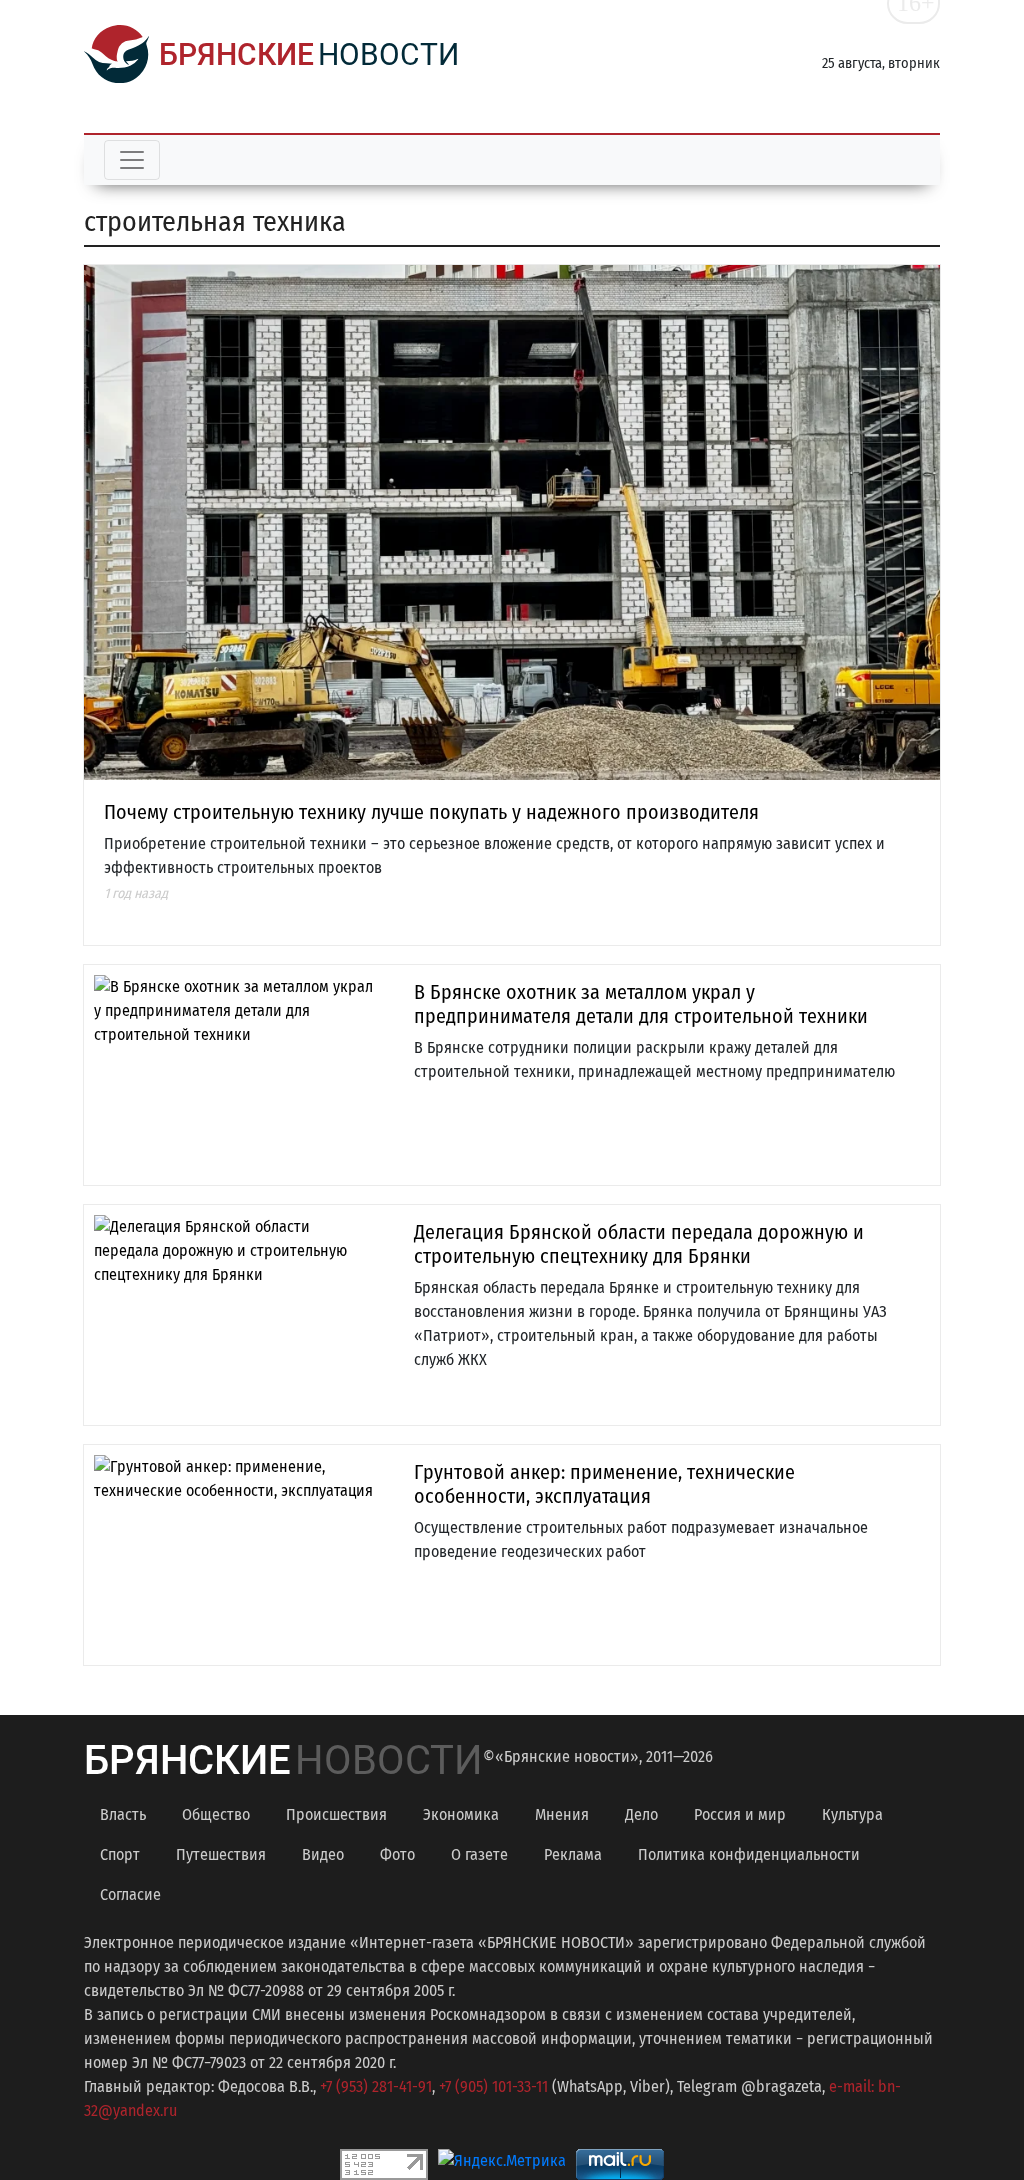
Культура (852, 1814)
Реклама (573, 1854)
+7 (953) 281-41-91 (376, 2086)
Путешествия (221, 1854)
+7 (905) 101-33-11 (493, 2086)
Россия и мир (740, 1814)
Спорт (120, 1854)
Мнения (562, 1814)
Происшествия (336, 1814)
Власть (123, 1814)
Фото (397, 1854)
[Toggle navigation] (132, 160)
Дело (641, 1814)
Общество (216, 1814)
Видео (323, 1854)
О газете (479, 1854)
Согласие (130, 1894)
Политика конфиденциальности (749, 1854)
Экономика (461, 1814)
